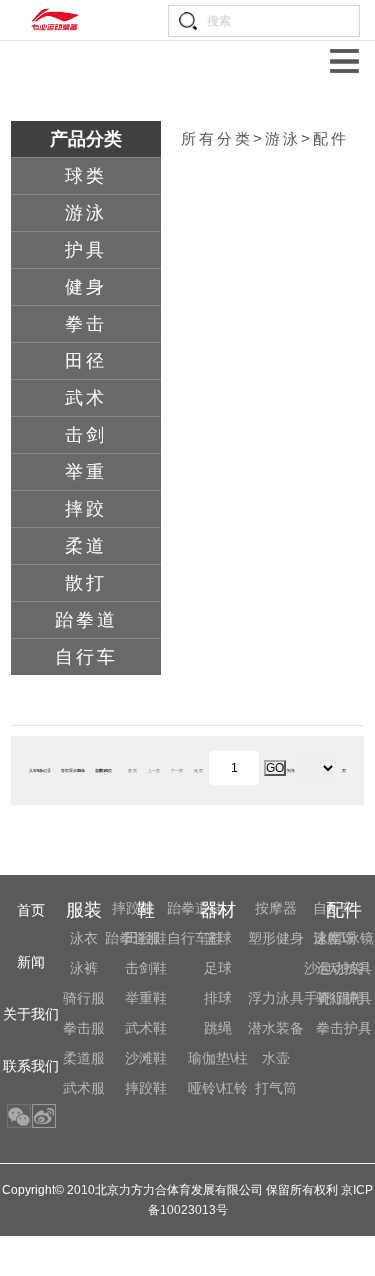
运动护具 (344, 968)
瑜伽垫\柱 (218, 1058)
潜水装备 (276, 1028)
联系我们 (31, 1066)
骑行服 (84, 998)
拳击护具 (344, 1028)
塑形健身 (276, 938)
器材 (218, 910)
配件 (344, 910)
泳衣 (84, 938)
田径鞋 (146, 938)
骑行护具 (344, 998)
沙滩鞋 (146, 1058)
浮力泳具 (276, 998)
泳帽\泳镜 (344, 938)
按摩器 (276, 908)
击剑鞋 (146, 968)
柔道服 (84, 1058)
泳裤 (84, 968)
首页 (31, 910)
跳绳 (218, 1028)
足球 (218, 968)
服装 (84, 910)
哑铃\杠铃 (218, 1088)
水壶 (276, 1058)
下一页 (177, 770)
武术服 (84, 1088)
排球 (218, 998)
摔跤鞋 (146, 1088)
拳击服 (84, 1028)
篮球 (218, 938)
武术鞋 (146, 1028)
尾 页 (198, 770)
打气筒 (276, 1088)
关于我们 (31, 1014)
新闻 (31, 962)
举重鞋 (146, 998)
